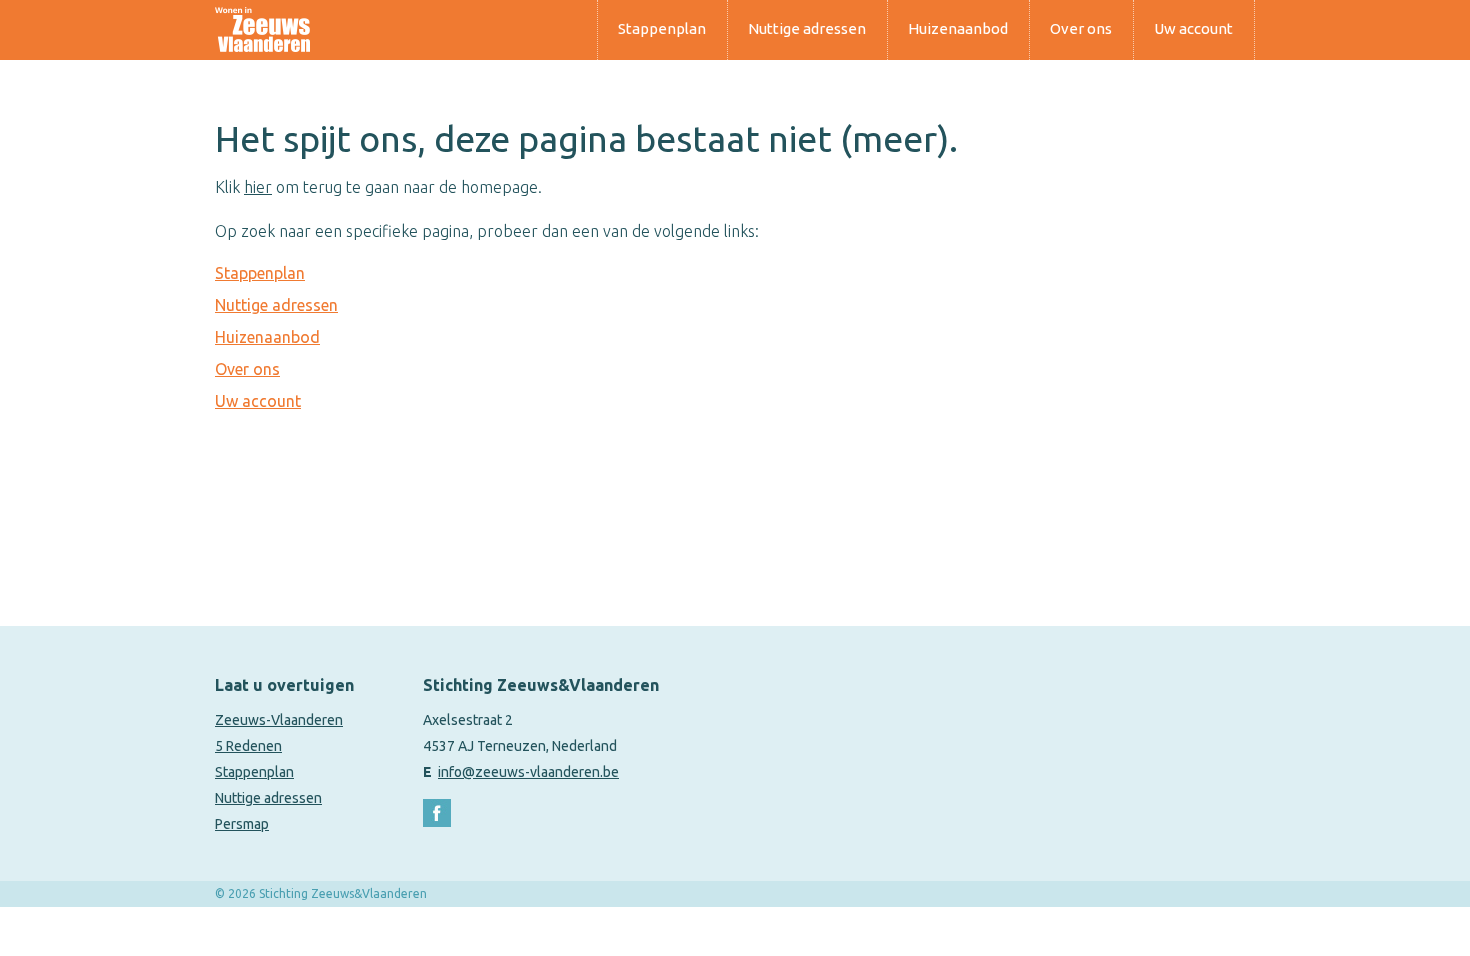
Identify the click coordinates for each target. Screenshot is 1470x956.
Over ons (1081, 28)
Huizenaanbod (958, 28)
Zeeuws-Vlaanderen (279, 720)
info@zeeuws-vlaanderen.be (528, 772)
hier (258, 187)
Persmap (242, 824)
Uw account (1193, 28)
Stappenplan (662, 28)
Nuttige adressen (807, 28)
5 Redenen (248, 746)
